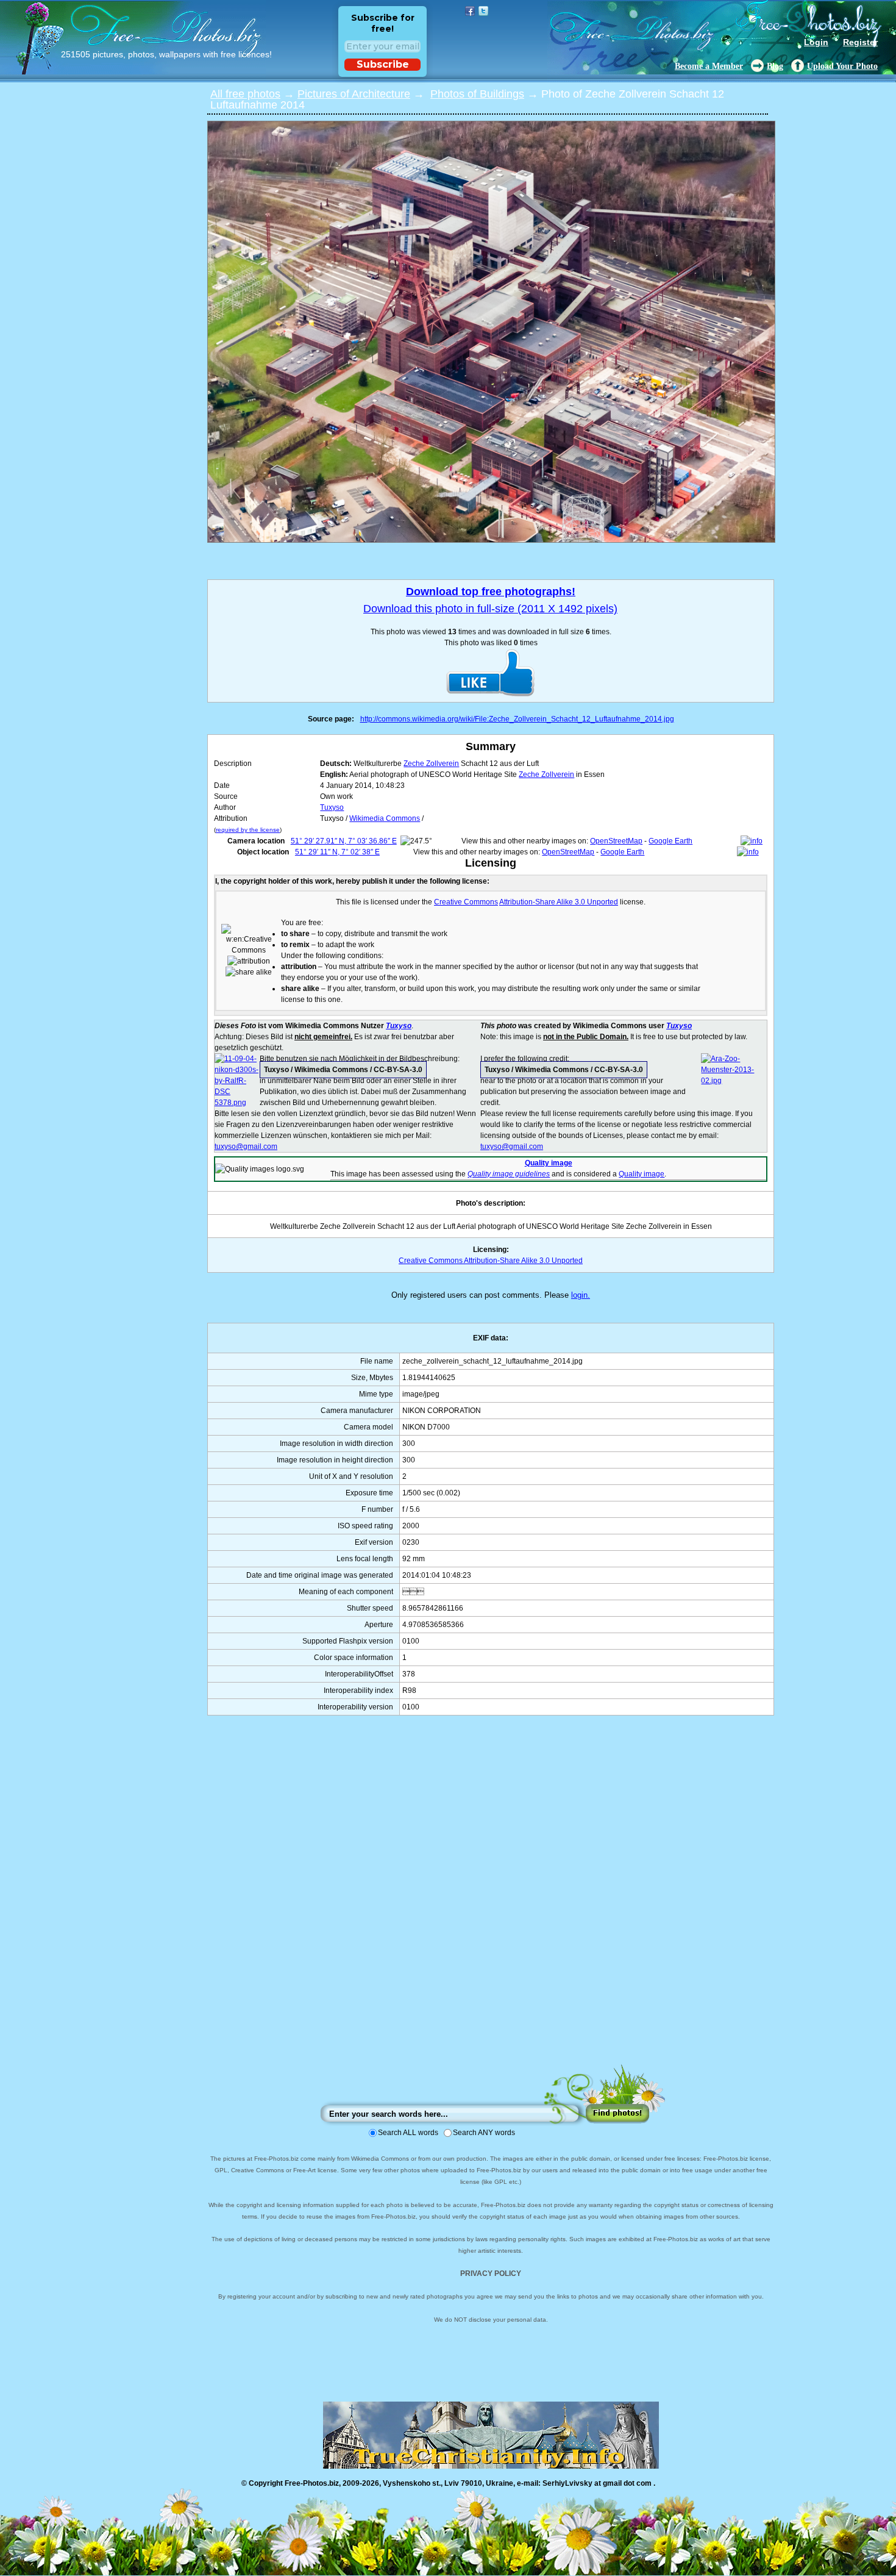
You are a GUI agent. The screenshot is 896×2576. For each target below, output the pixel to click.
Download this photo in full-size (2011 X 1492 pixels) (490, 609)
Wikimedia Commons (385, 818)
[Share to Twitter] (483, 11)
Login (816, 42)
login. (581, 1295)
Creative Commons (466, 902)
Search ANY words (484, 2133)
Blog (775, 66)
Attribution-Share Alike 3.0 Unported (559, 902)
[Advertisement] (491, 1902)
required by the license (248, 830)
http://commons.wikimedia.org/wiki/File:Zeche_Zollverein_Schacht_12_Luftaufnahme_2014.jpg (517, 719)
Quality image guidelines (509, 1174)
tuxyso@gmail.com (246, 1147)
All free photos (245, 94)
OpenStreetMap (616, 841)
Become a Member (709, 66)
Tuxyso (332, 807)
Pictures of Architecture (354, 94)
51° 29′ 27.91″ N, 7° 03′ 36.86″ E (344, 841)
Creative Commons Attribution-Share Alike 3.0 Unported (491, 1261)
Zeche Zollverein (431, 764)
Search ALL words (408, 2133)
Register (860, 42)
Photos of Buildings (477, 94)
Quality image (549, 1163)
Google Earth (670, 841)
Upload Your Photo (842, 66)
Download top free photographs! (491, 592)
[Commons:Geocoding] (752, 841)
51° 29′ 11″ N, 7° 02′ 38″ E (337, 852)
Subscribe (383, 64)
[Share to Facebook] (470, 11)
